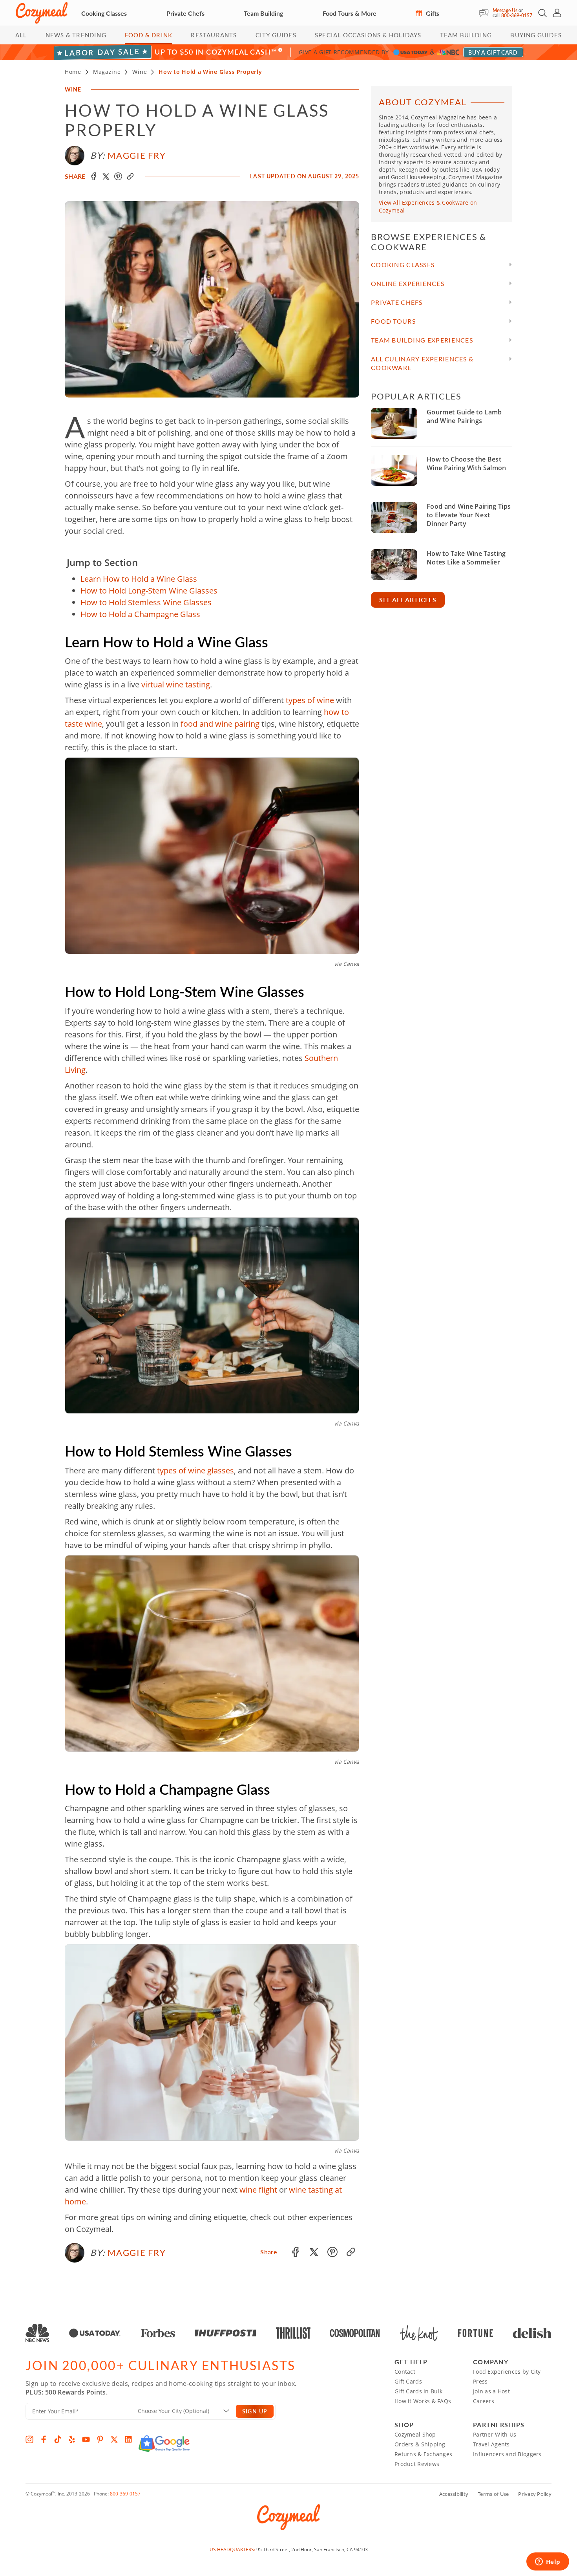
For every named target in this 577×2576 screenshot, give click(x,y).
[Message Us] (486, 13)
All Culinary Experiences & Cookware (422, 363)
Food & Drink (149, 35)
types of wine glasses (195, 1470)
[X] (114, 2439)
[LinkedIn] (128, 2439)
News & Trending (76, 35)
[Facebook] (44, 2439)
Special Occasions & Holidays (368, 35)
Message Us (505, 10)
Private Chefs (185, 13)
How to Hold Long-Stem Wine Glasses (149, 591)
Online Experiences (408, 283)
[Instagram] (29, 2439)
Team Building (263, 13)
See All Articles (408, 600)
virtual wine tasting (176, 684)
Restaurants (214, 35)
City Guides (276, 35)
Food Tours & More (350, 13)
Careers (484, 2401)
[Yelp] (72, 2439)
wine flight (258, 2190)
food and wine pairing (220, 724)
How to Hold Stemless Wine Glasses (146, 602)
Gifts (432, 13)
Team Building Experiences (422, 340)
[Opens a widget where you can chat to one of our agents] (548, 2562)
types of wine (310, 700)
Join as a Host (491, 2391)
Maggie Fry (137, 155)
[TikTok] (58, 2439)
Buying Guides (536, 35)
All (21, 35)
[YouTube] (86, 2439)
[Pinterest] (100, 2439)
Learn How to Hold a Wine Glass (139, 579)
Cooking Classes (104, 13)
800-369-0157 (517, 16)
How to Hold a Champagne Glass (140, 614)
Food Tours (393, 321)
